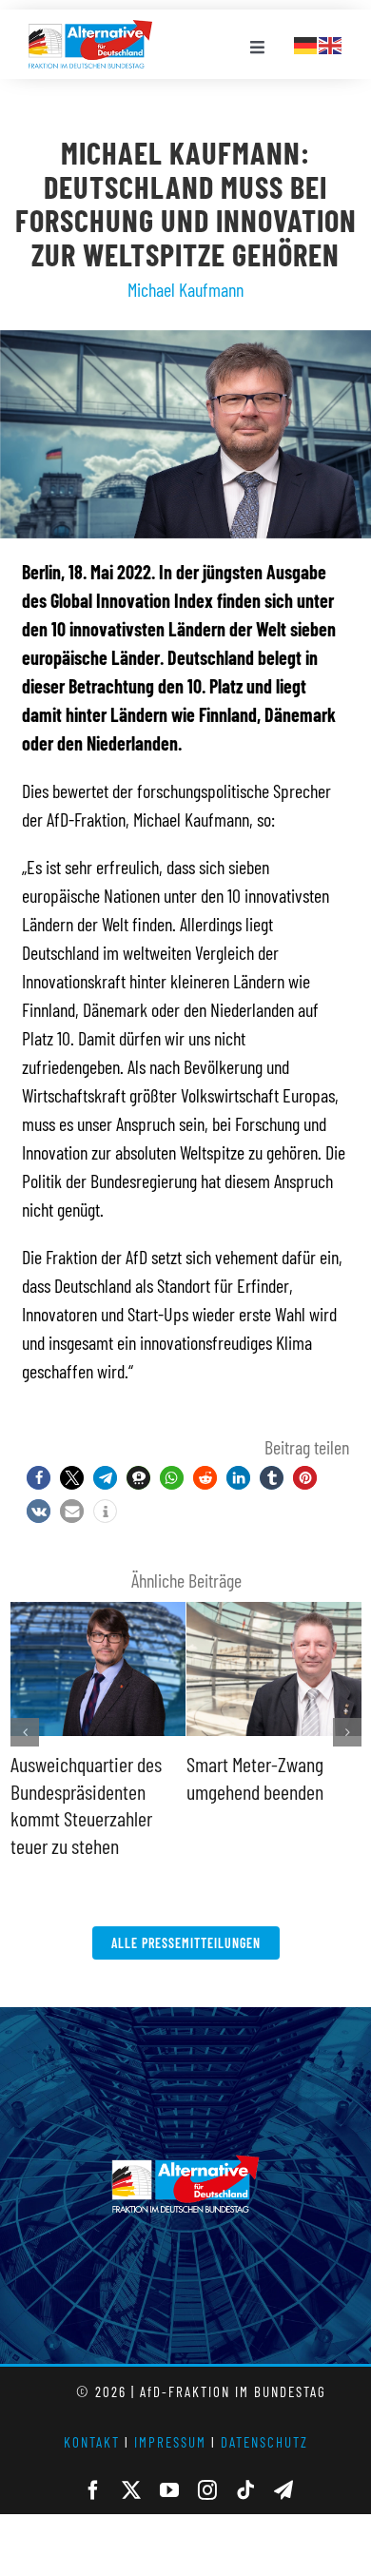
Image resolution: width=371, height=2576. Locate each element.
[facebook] (93, 2490)
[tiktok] (245, 2490)
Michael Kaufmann (185, 289)
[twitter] (131, 2490)
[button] (39, 1478)
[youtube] (169, 2490)
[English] (331, 43)
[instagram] (207, 2490)
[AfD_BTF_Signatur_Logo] (90, 29)
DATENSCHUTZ (264, 2442)
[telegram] (283, 2490)
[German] (306, 43)
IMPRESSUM (170, 2442)
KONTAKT (92, 2442)
